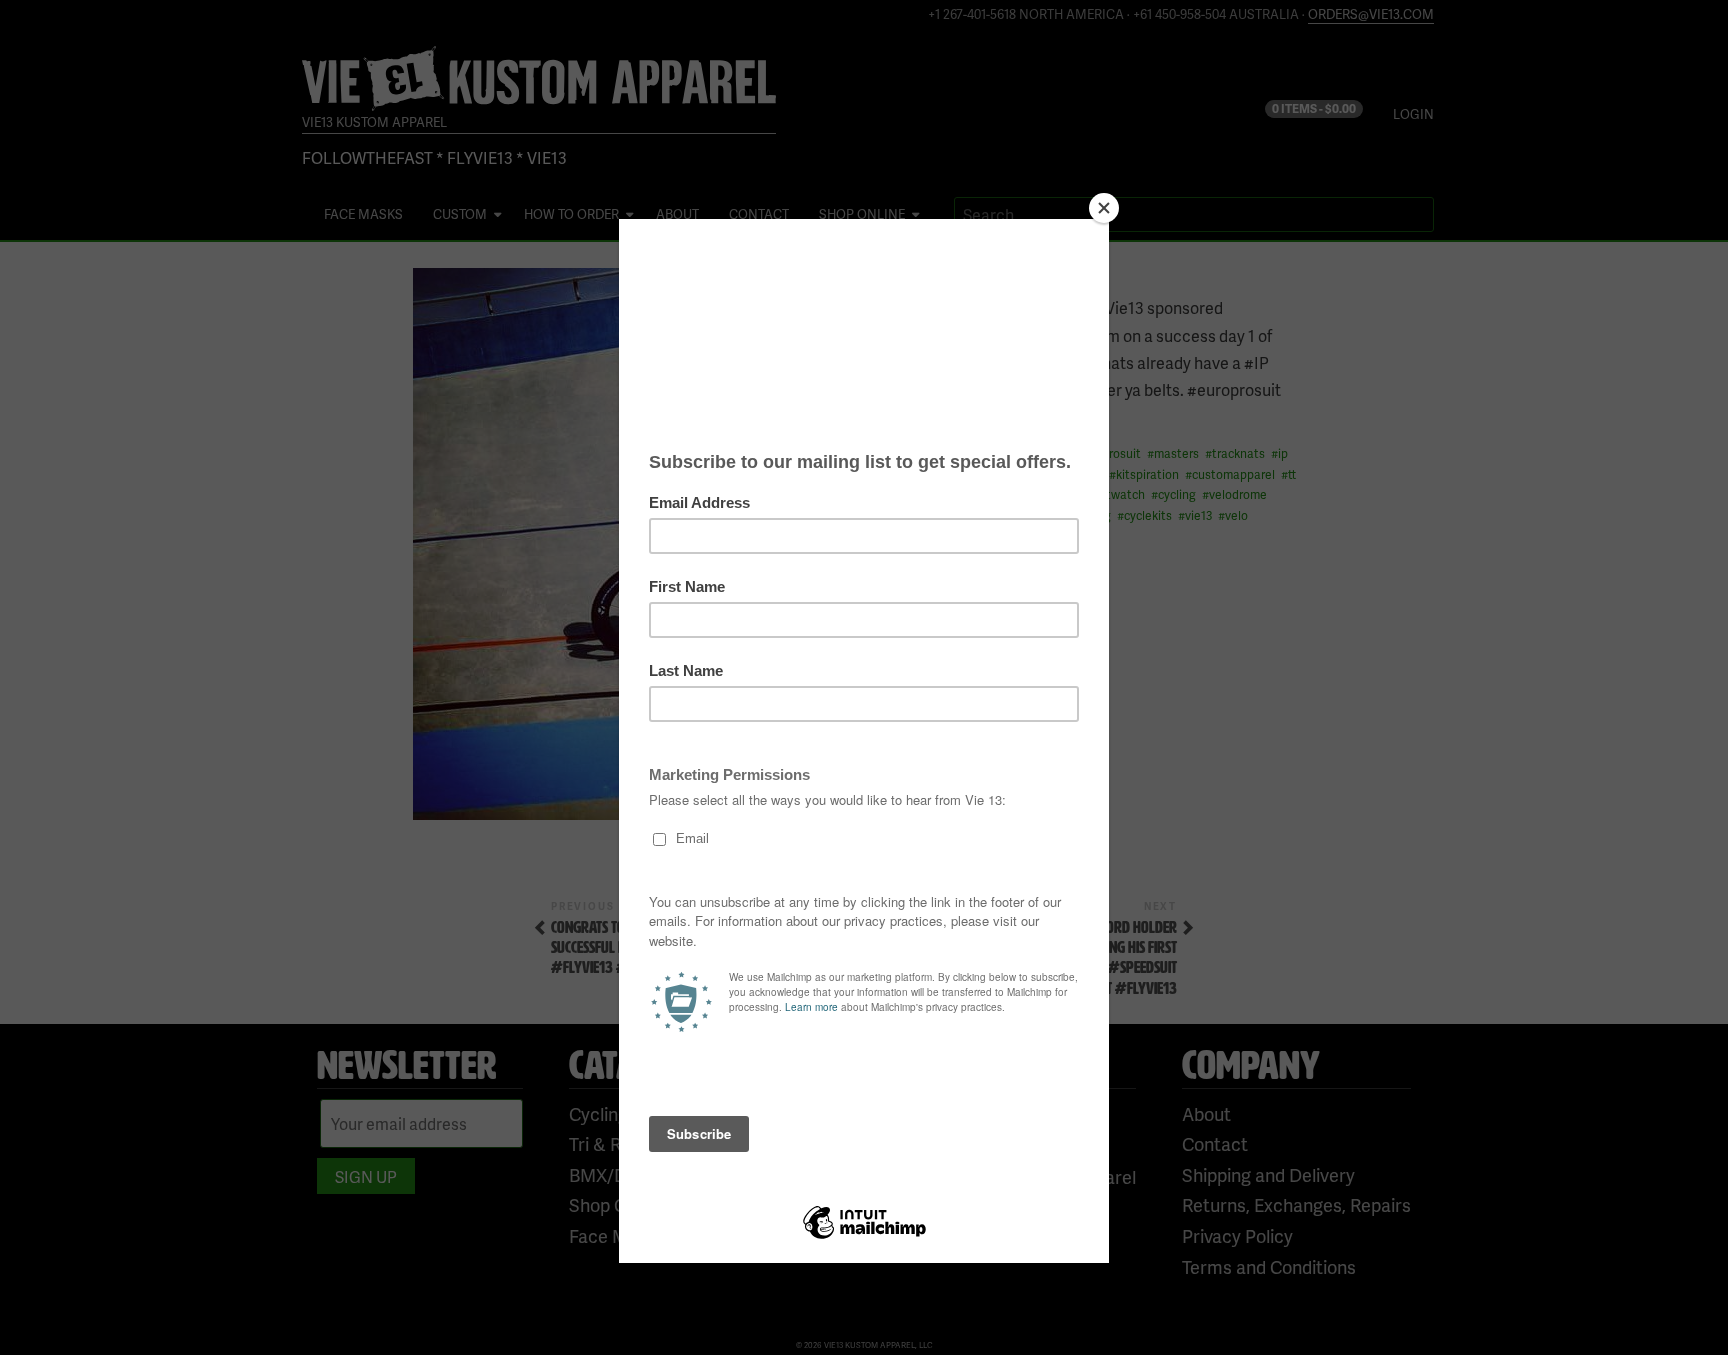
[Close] (1104, 208)
